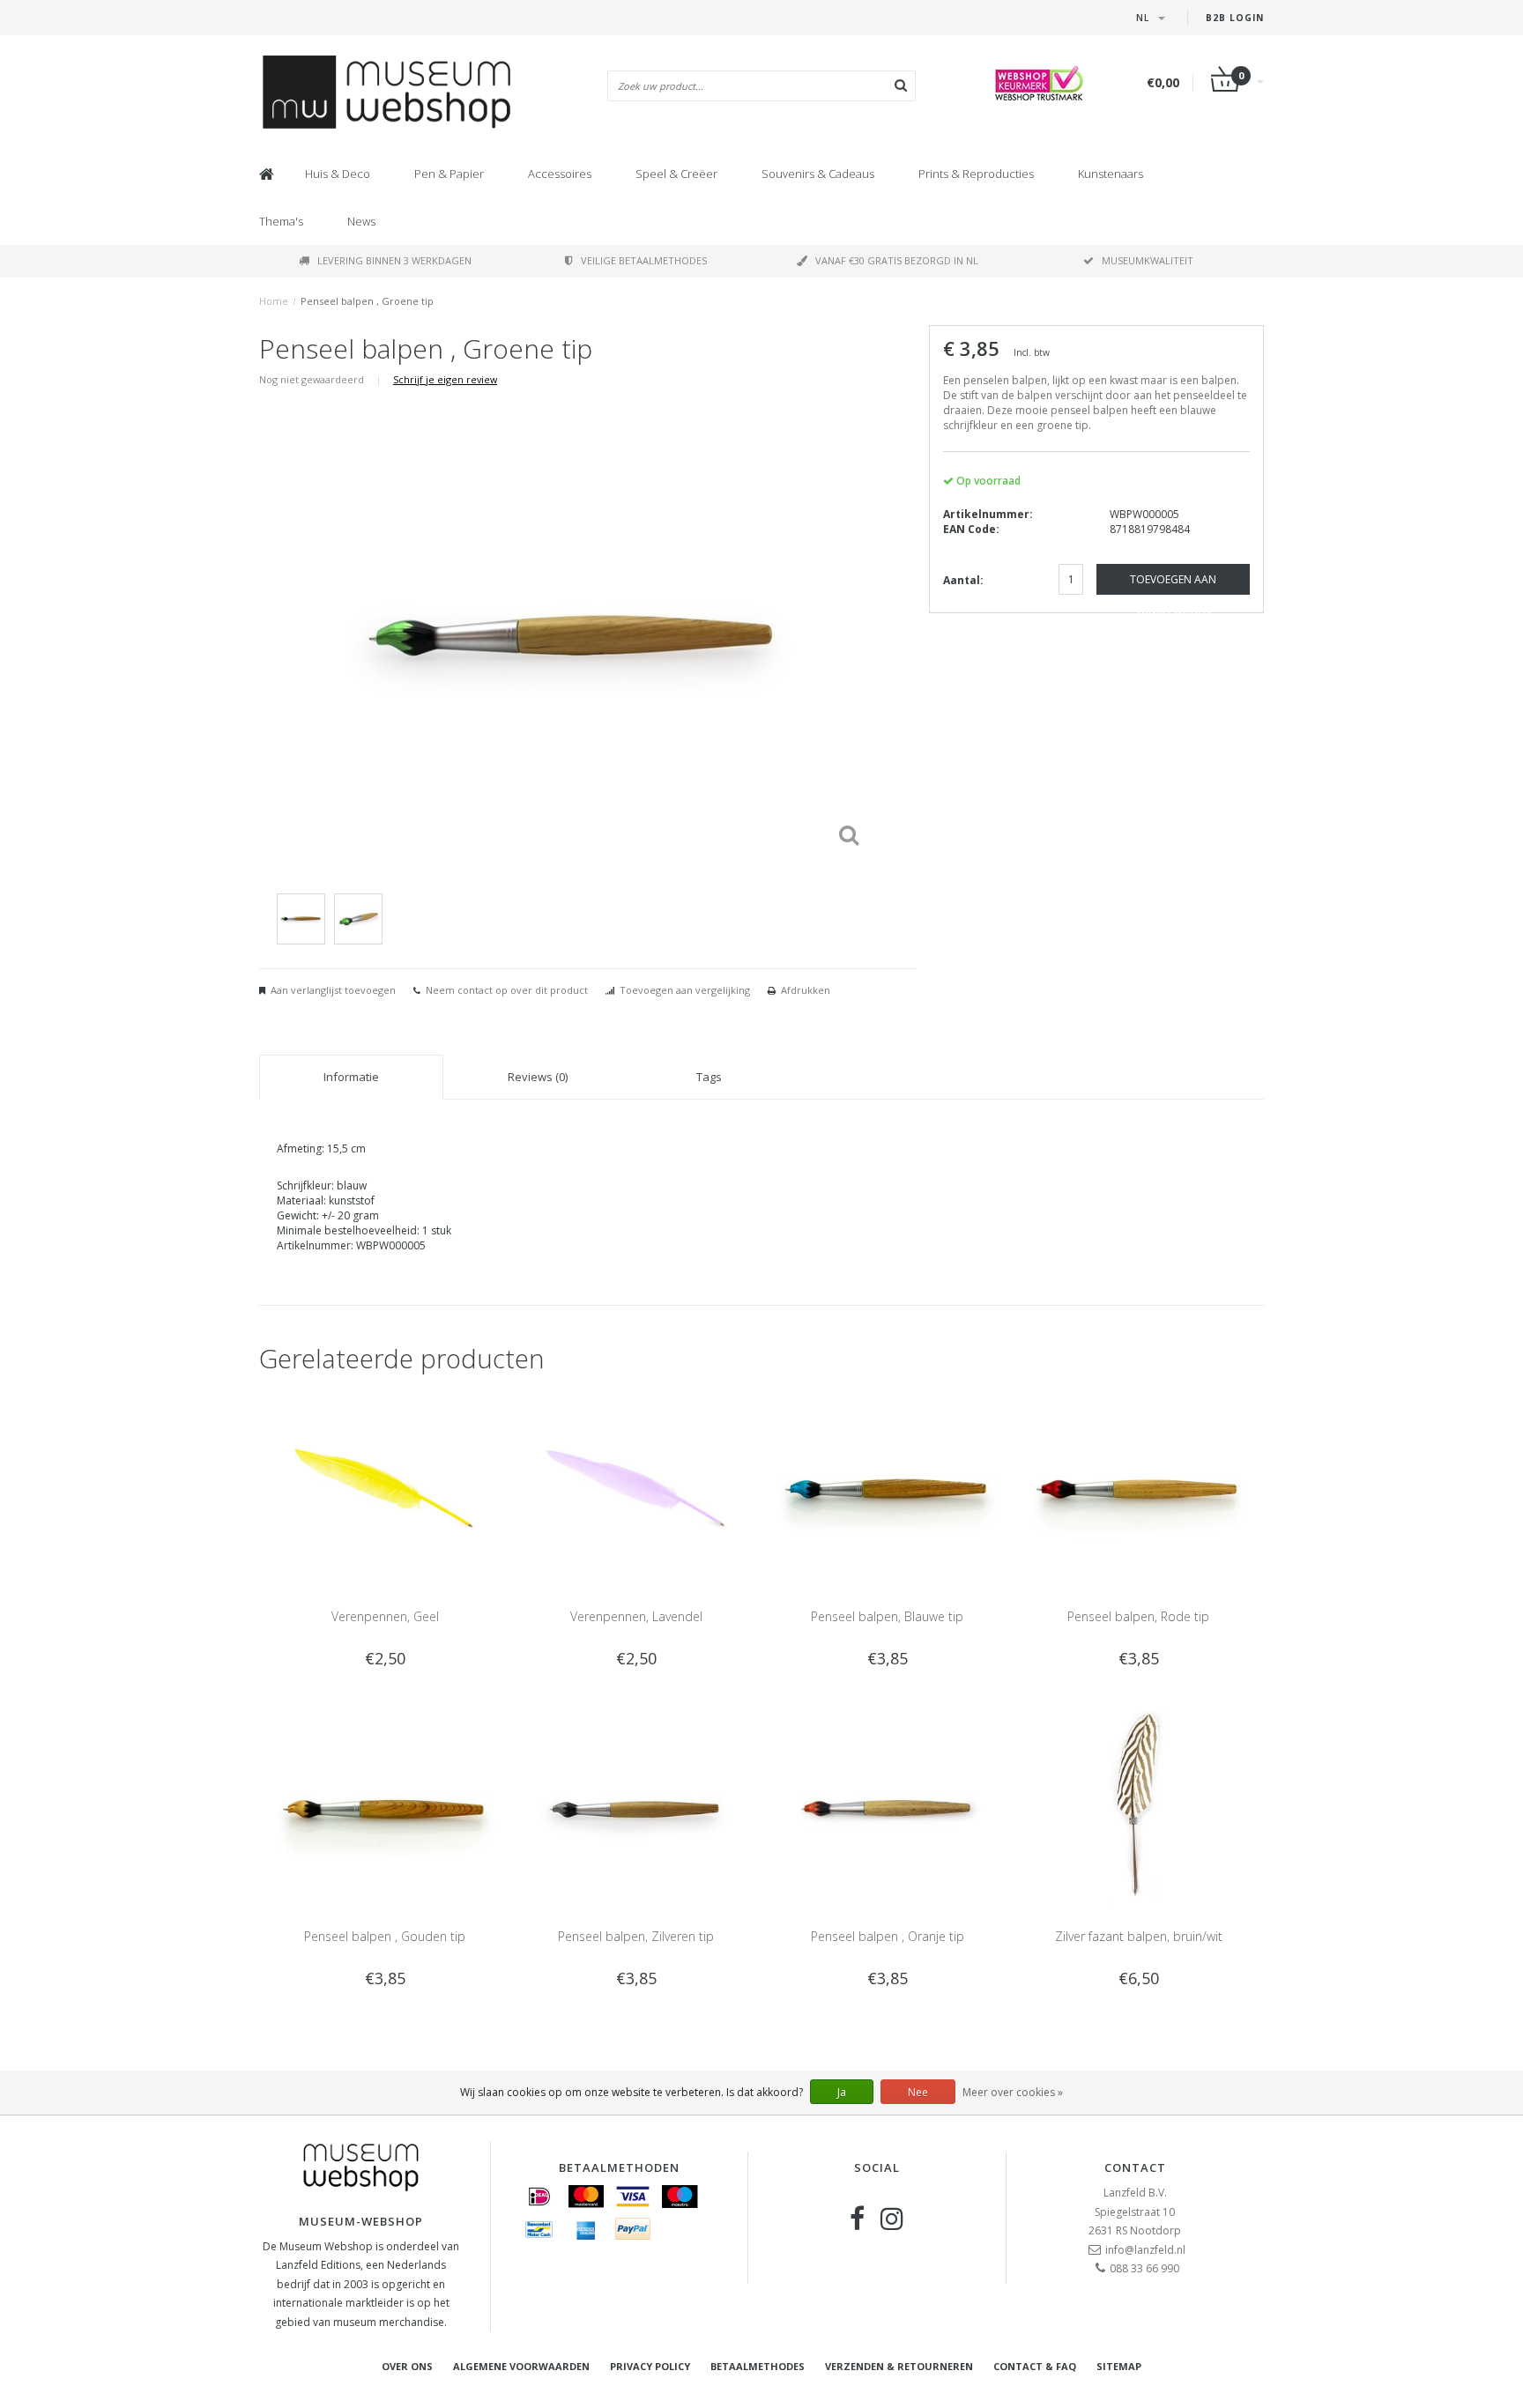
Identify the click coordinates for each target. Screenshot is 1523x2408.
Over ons (407, 2366)
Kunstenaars (1111, 174)
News (361, 221)
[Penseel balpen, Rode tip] (1138, 1488)
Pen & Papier (449, 174)
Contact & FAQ (1035, 2366)
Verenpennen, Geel (385, 1616)
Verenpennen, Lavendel (636, 1616)
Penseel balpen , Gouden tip (385, 1936)
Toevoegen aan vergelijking (685, 990)
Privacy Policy (650, 2366)
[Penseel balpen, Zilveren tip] (636, 1808)
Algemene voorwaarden (521, 2366)
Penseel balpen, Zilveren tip (636, 1936)
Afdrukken (806, 990)
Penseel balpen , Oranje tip (888, 1936)
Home (274, 301)
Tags (709, 1077)
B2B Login (1235, 18)
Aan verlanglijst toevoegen (333, 990)
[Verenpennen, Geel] (385, 1488)
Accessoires (560, 174)
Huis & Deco (338, 174)
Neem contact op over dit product (507, 990)
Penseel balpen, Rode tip (1138, 1616)
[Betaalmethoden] (539, 2197)
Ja (842, 2092)
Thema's (281, 221)
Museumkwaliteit (1148, 260)
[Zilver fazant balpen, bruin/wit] (1138, 1808)
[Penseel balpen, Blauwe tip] (887, 1488)
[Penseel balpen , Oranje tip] (887, 1808)
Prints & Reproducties (976, 174)
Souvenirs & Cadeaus (818, 174)
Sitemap (1119, 2366)
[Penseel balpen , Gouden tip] (385, 1808)
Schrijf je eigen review (445, 379)
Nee (918, 2092)
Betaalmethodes (758, 2366)
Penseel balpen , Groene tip (367, 301)
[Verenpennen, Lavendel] (636, 1488)
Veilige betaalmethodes (644, 260)
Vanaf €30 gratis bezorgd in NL (897, 260)
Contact (1135, 2167)
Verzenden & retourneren (899, 2366)
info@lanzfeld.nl (1145, 2250)
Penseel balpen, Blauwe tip (887, 1616)
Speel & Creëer (676, 174)
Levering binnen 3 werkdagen (394, 260)
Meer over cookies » (1013, 2092)
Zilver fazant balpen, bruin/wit (1139, 1936)
